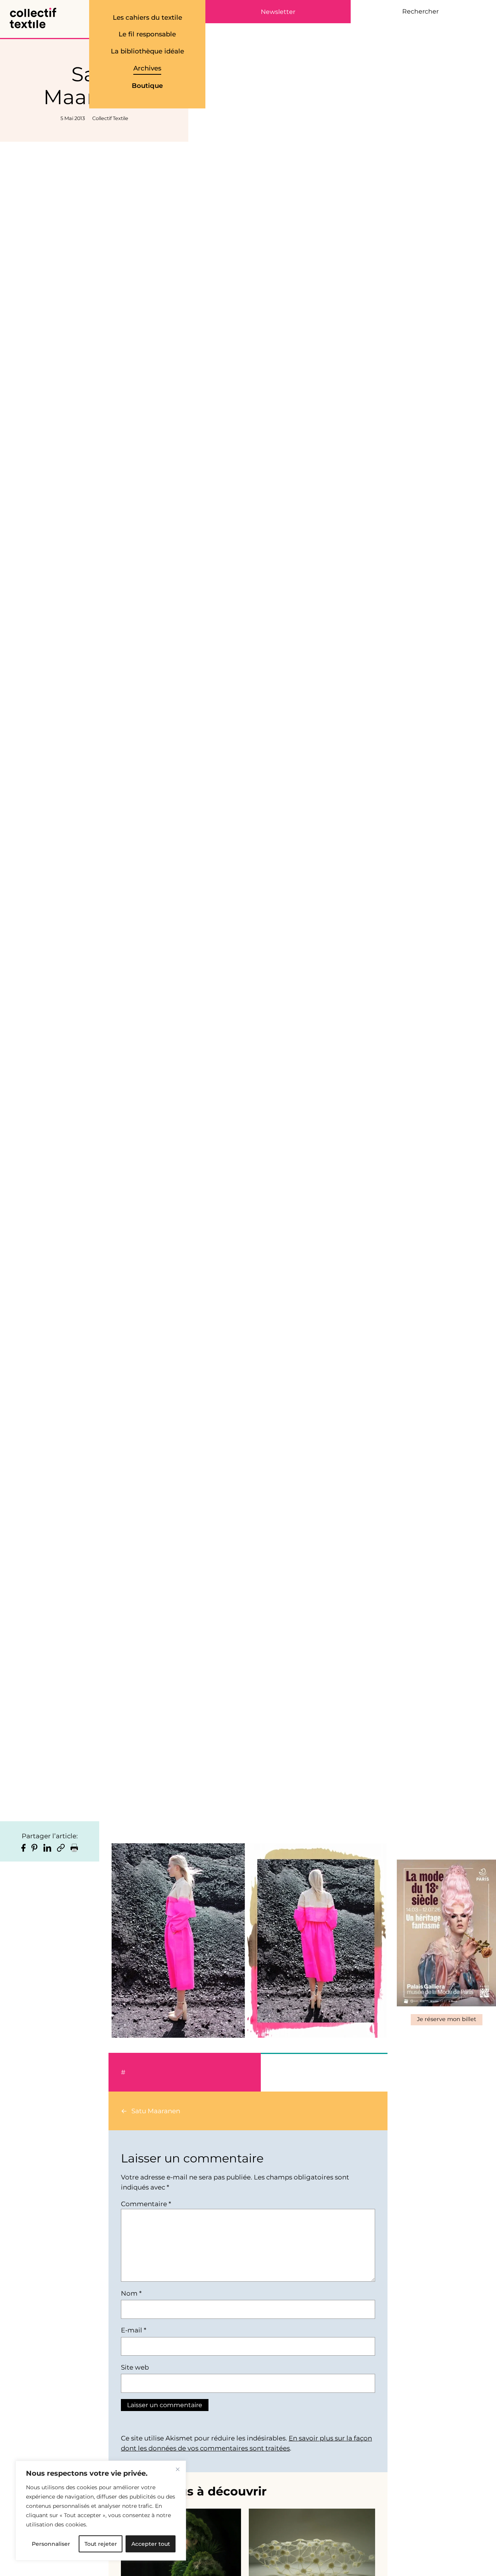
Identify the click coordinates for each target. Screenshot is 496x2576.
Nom (131, 2293)
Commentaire (146, 2204)
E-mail (133, 2330)
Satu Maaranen (156, 2111)
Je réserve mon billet (447, 2019)
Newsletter (278, 12)
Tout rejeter (101, 2544)
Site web (135, 2367)
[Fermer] (177, 2469)
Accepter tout (151, 2544)
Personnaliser (51, 2544)
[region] (101, 2511)
